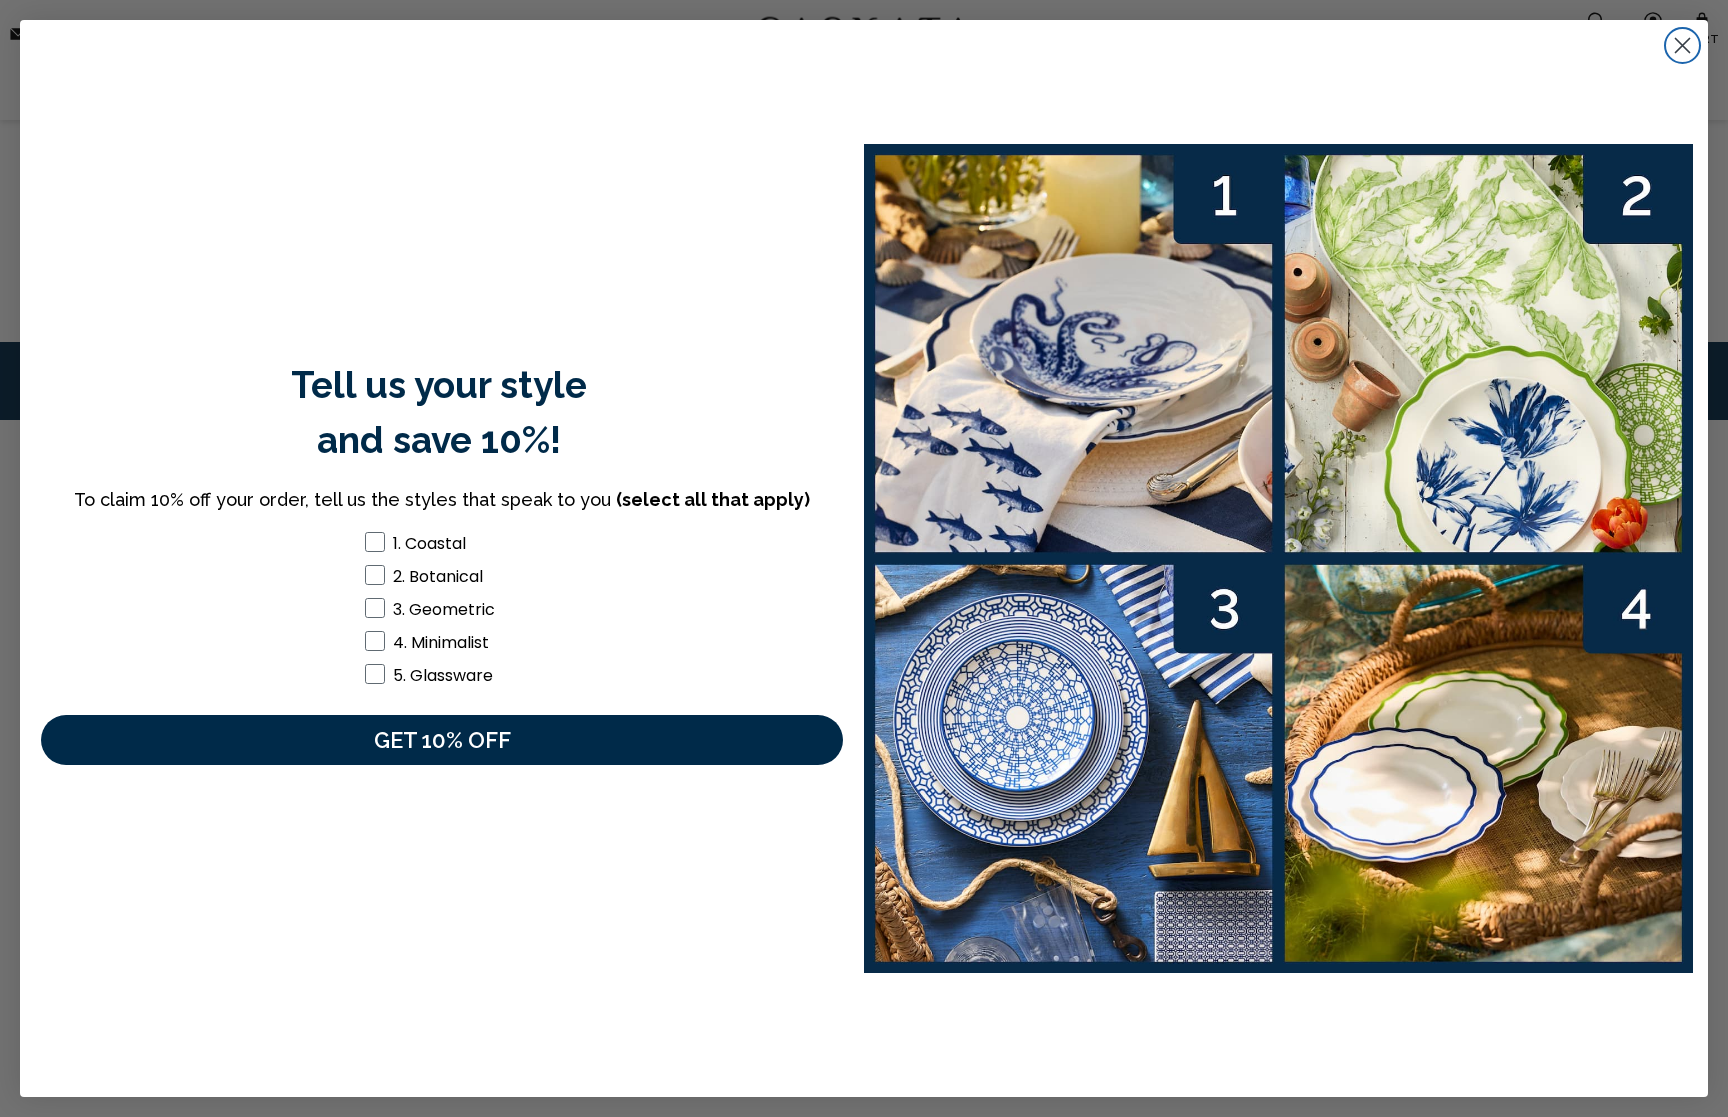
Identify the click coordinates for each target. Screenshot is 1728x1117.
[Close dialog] (1682, 45)
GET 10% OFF (442, 740)
